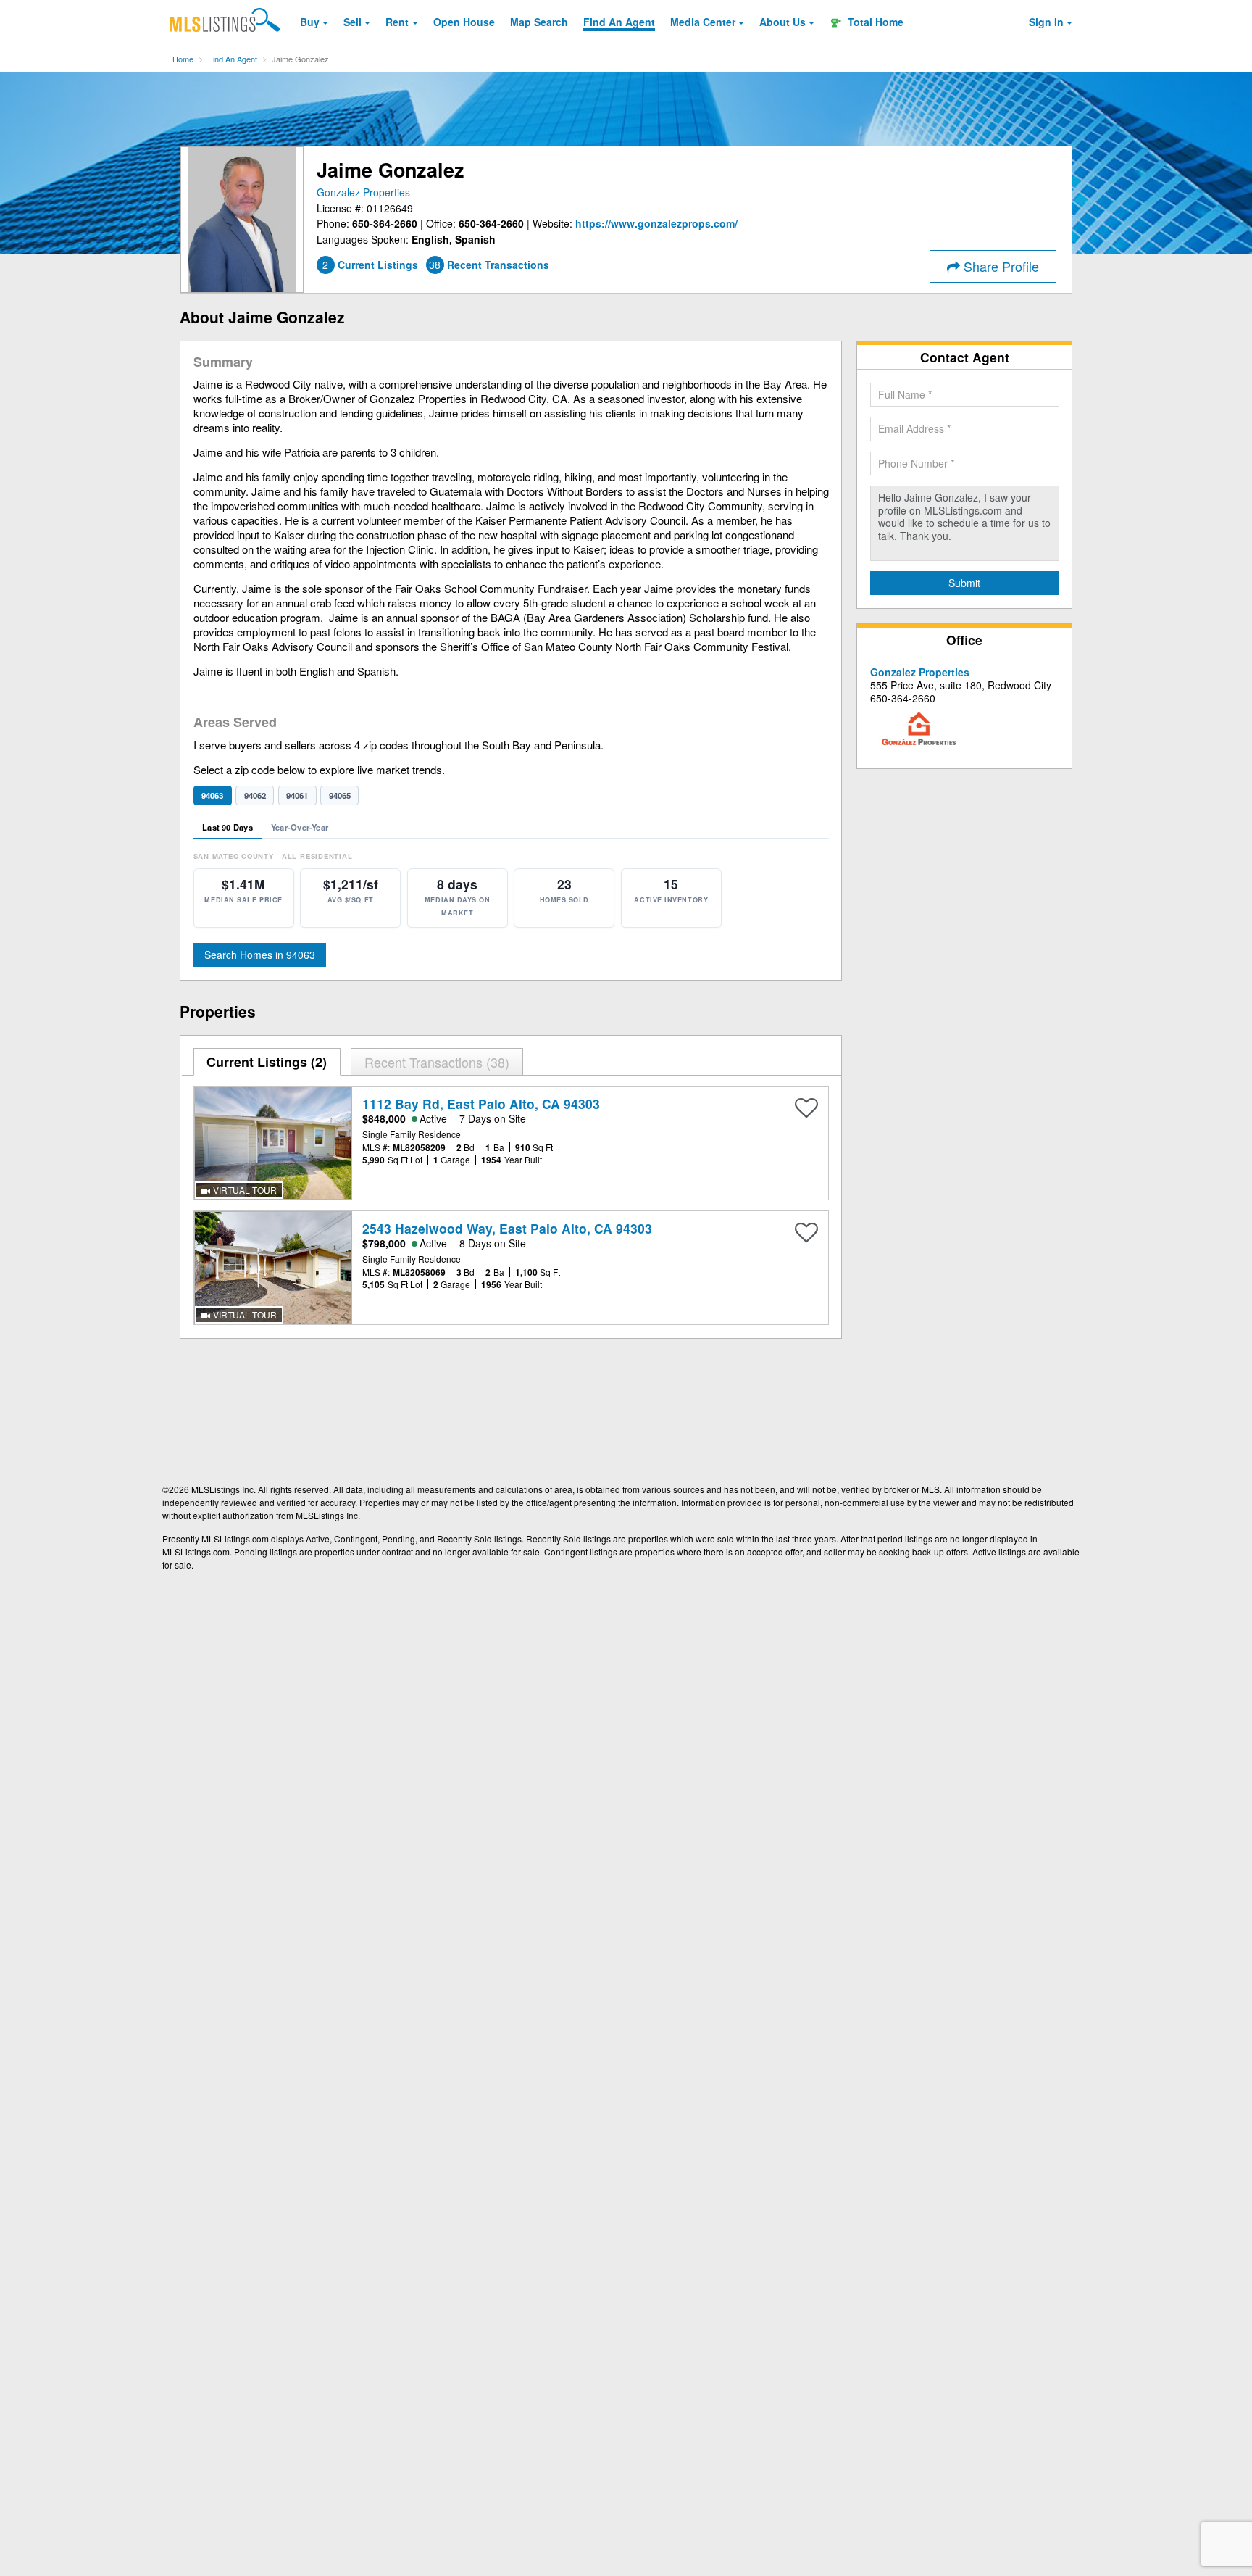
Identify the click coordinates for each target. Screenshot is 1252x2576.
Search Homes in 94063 (260, 955)
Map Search (539, 22)
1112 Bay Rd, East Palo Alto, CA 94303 (481, 1104)
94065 (340, 795)
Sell (352, 22)
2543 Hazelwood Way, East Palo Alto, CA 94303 (507, 1228)
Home (183, 59)
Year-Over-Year (300, 827)
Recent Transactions (435, 1062)
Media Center (703, 22)
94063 (212, 795)
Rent (397, 22)
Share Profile (999, 266)
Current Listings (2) (267, 1062)
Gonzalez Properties (363, 192)
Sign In (1046, 22)
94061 (297, 795)
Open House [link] (464, 22)
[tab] (267, 1062)
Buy (310, 22)
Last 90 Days (228, 827)
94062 (255, 795)
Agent (619, 22)
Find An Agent (233, 59)
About (783, 22)
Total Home (874, 22)
